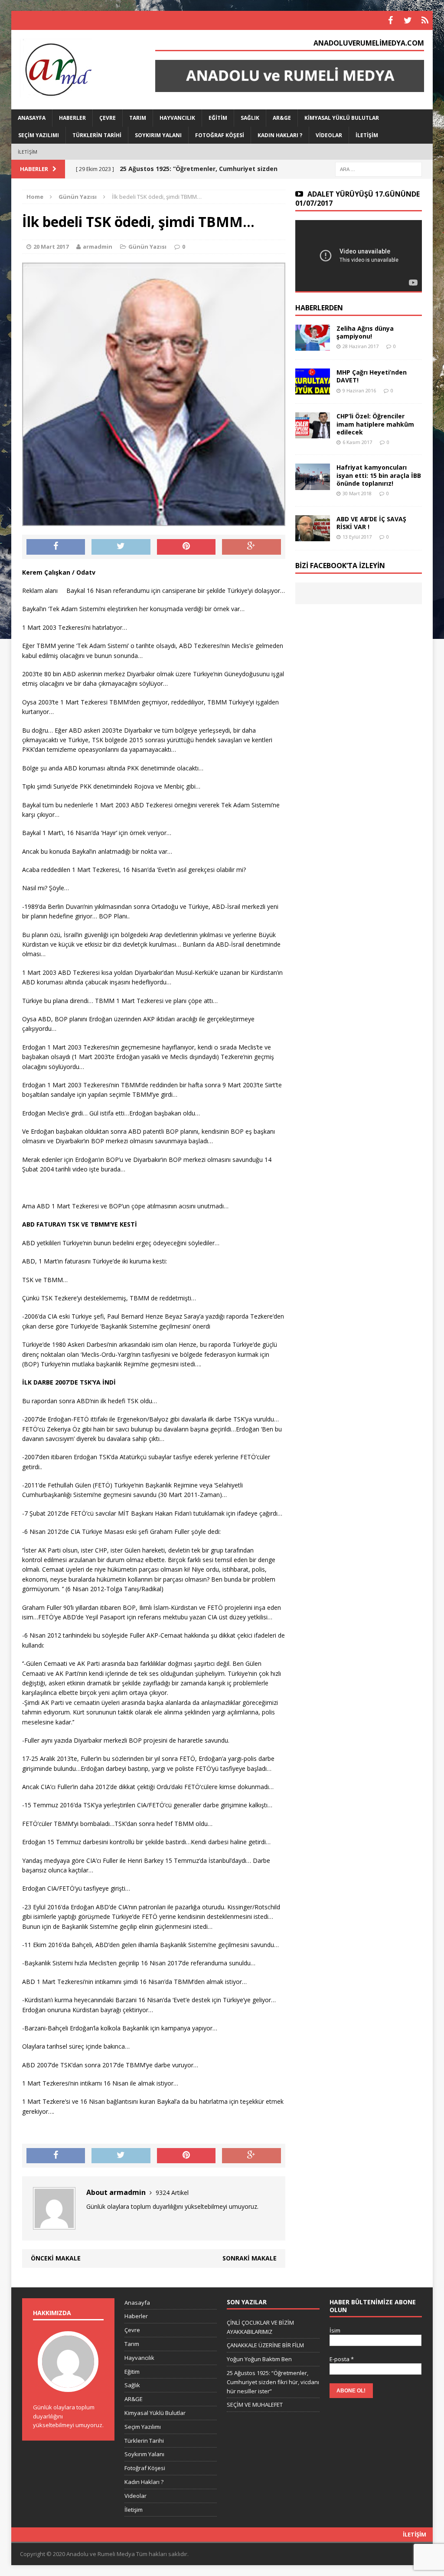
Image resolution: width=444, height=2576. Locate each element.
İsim (335, 2330)
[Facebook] (390, 20)
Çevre (108, 118)
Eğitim (218, 118)
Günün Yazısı (147, 247)
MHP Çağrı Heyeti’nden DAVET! (372, 376)
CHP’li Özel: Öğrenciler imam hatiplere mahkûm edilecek (375, 424)
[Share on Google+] (251, 547)
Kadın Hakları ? (280, 135)
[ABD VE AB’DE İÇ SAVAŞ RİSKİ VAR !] (313, 536)
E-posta (342, 2359)
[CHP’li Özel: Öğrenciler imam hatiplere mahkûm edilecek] (313, 433)
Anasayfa (32, 118)
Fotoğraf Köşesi (220, 135)
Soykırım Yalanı (158, 135)
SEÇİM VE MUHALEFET (255, 2405)
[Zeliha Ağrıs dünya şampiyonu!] (313, 346)
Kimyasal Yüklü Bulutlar (342, 118)
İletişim (367, 135)
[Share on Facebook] (56, 547)
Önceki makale (56, 2258)
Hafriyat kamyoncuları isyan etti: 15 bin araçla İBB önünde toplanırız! (379, 475)
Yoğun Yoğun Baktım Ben (259, 2359)
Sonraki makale (250, 2258)
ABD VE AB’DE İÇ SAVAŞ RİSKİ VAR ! (371, 523)
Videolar (329, 135)
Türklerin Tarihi (97, 135)
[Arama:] (379, 169)
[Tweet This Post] (121, 547)
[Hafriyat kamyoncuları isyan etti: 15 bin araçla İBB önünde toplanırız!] (313, 485)
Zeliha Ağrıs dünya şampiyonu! (365, 332)
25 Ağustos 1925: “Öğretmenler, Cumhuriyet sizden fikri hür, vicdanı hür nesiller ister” (273, 2382)
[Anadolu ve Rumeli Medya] (78, 69)
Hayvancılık (177, 118)
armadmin (98, 247)
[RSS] (425, 20)
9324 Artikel (172, 2193)
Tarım (138, 118)
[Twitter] (408, 20)
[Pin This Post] (186, 547)
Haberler (72, 118)
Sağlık (250, 118)
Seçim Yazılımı (39, 135)
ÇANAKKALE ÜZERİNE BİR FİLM (265, 2345)
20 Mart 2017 (51, 247)
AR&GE (282, 118)
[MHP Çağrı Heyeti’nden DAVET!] (313, 390)
